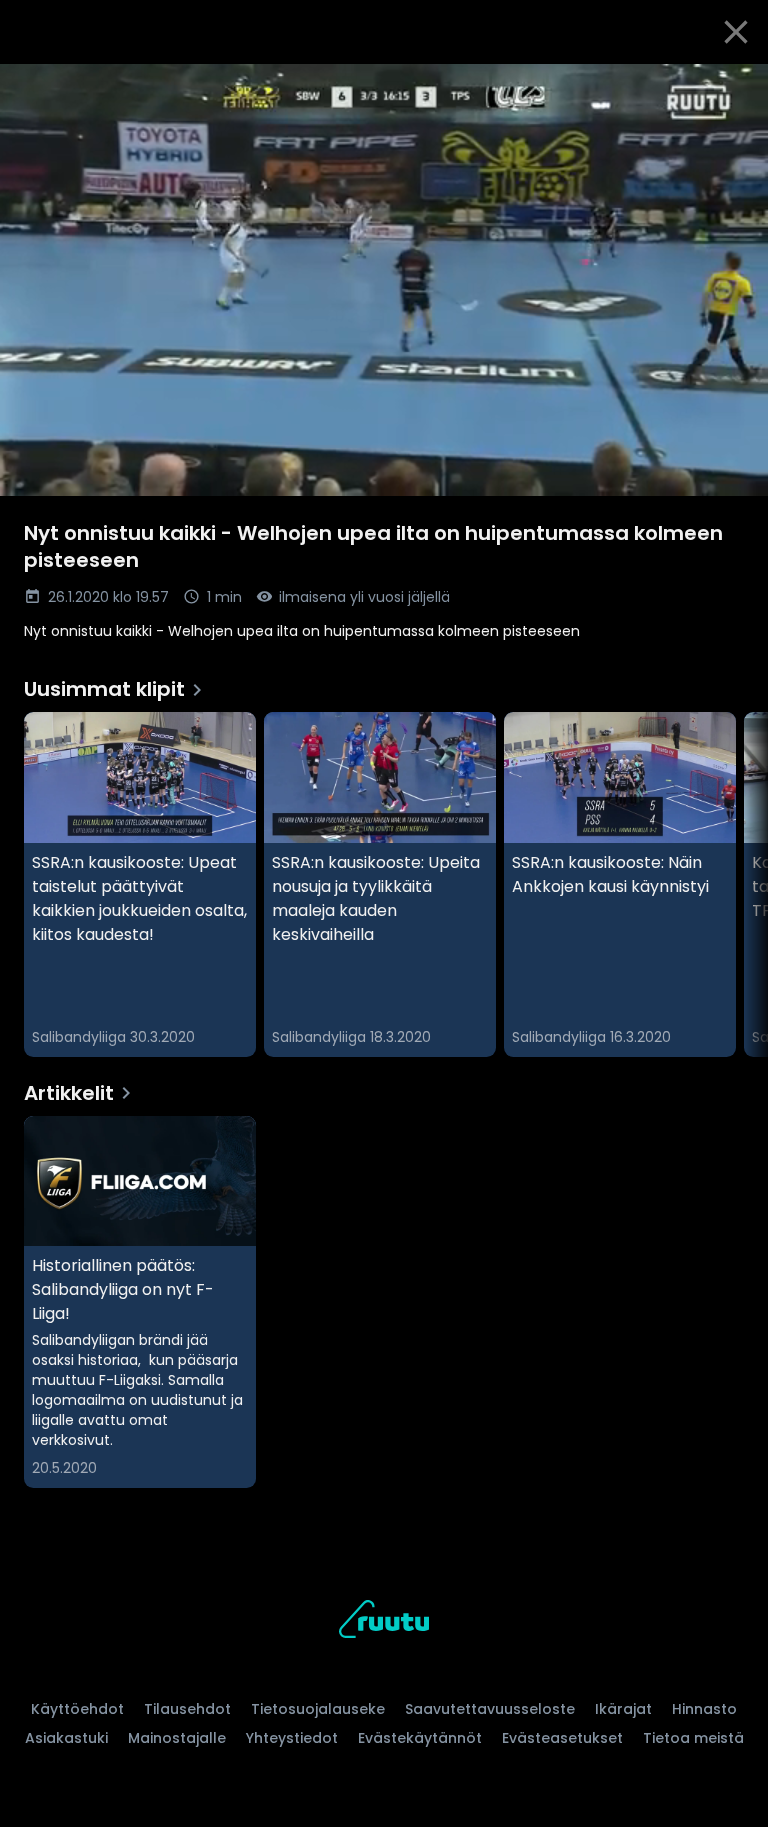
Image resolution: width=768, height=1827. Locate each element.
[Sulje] (736, 32)
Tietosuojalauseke (318, 1709)
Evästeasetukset (562, 1738)
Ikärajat (623, 1709)
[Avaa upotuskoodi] (730, 87)
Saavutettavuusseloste (490, 1709)
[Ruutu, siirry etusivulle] (384, 1622)
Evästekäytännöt (420, 1738)
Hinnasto (704, 1709)
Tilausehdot (187, 1709)
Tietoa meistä (693, 1738)
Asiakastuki (66, 1738)
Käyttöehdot (77, 1709)
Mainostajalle (177, 1738)
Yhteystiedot (292, 1738)
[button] (384, 280)
